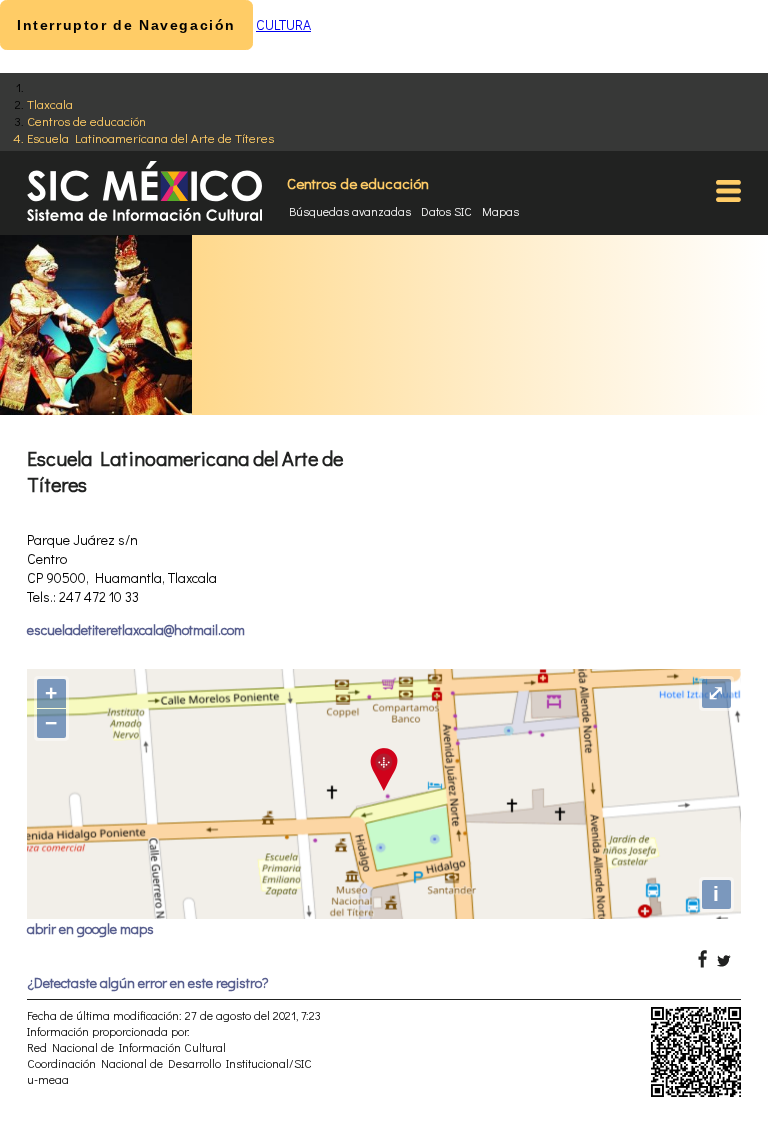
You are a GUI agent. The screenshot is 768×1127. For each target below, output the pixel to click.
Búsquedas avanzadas (350, 211)
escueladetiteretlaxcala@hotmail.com (136, 629)
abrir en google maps (90, 928)
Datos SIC (446, 211)
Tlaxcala (50, 103)
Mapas (500, 211)
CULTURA (283, 24)
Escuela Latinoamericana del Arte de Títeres (150, 137)
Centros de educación (86, 120)
